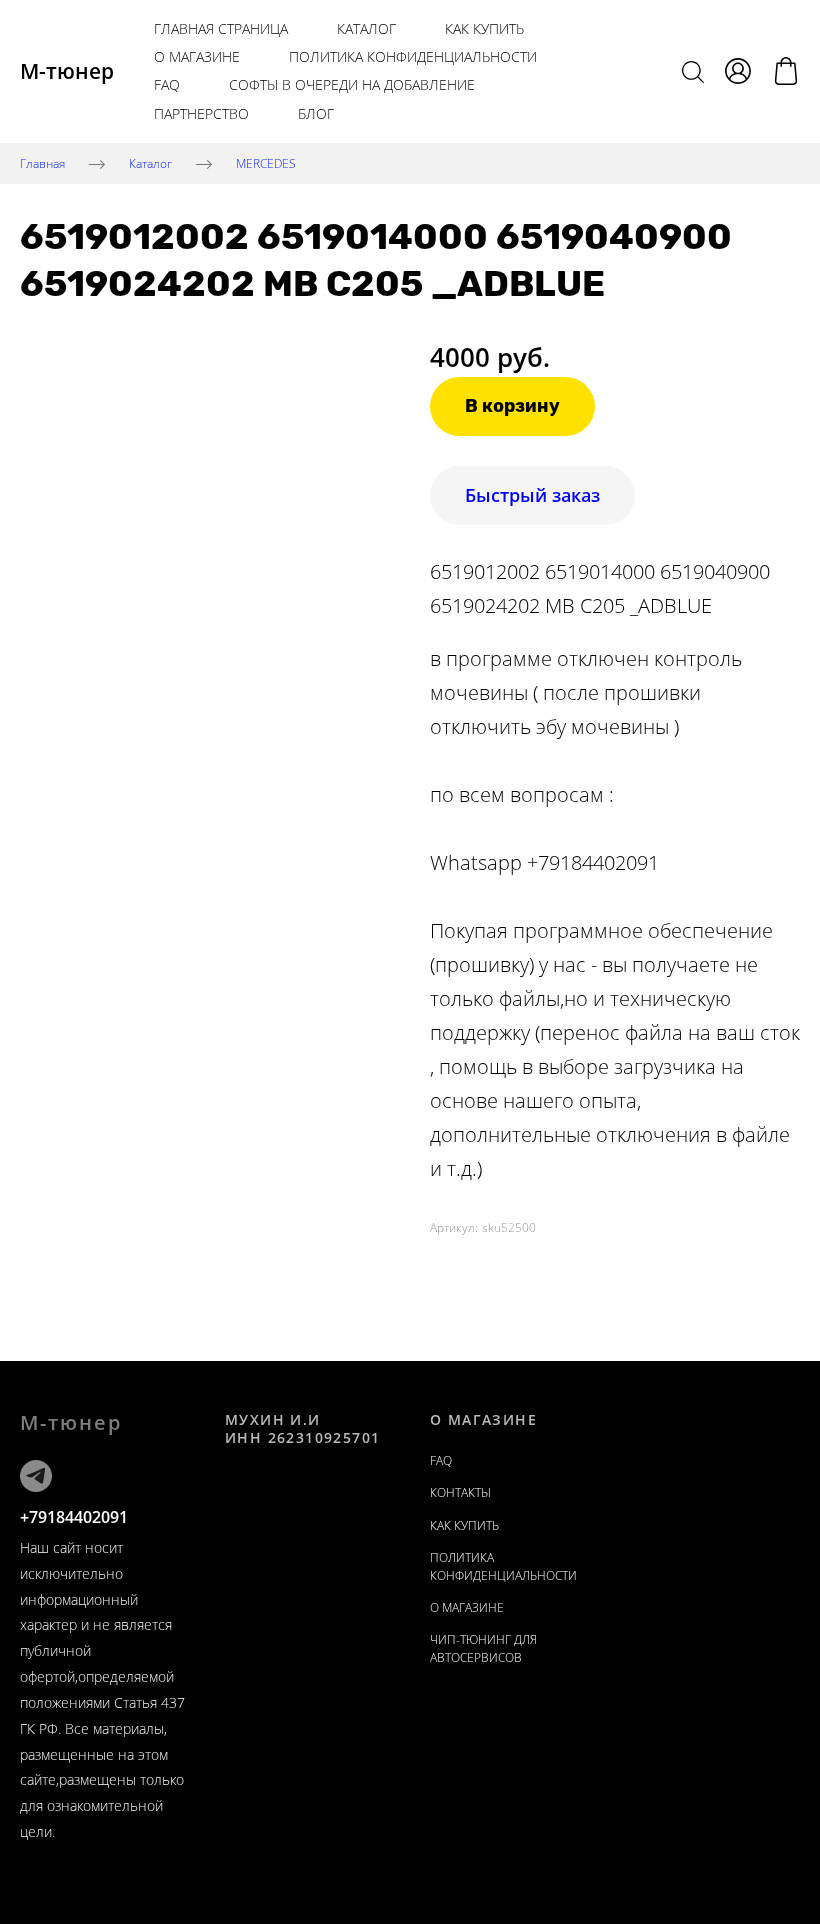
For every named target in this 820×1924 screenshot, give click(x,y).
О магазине (197, 56)
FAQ (167, 84)
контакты (460, 1492)
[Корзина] (786, 71)
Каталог (366, 28)
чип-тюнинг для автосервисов (483, 1648)
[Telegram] (36, 1476)
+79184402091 (74, 1517)
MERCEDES (266, 162)
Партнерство (201, 113)
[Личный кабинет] (738, 71)
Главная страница (221, 28)
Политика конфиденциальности (413, 56)
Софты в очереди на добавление (352, 84)
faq (441, 1460)
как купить (484, 28)
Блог (316, 113)
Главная (42, 162)
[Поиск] (693, 71)
